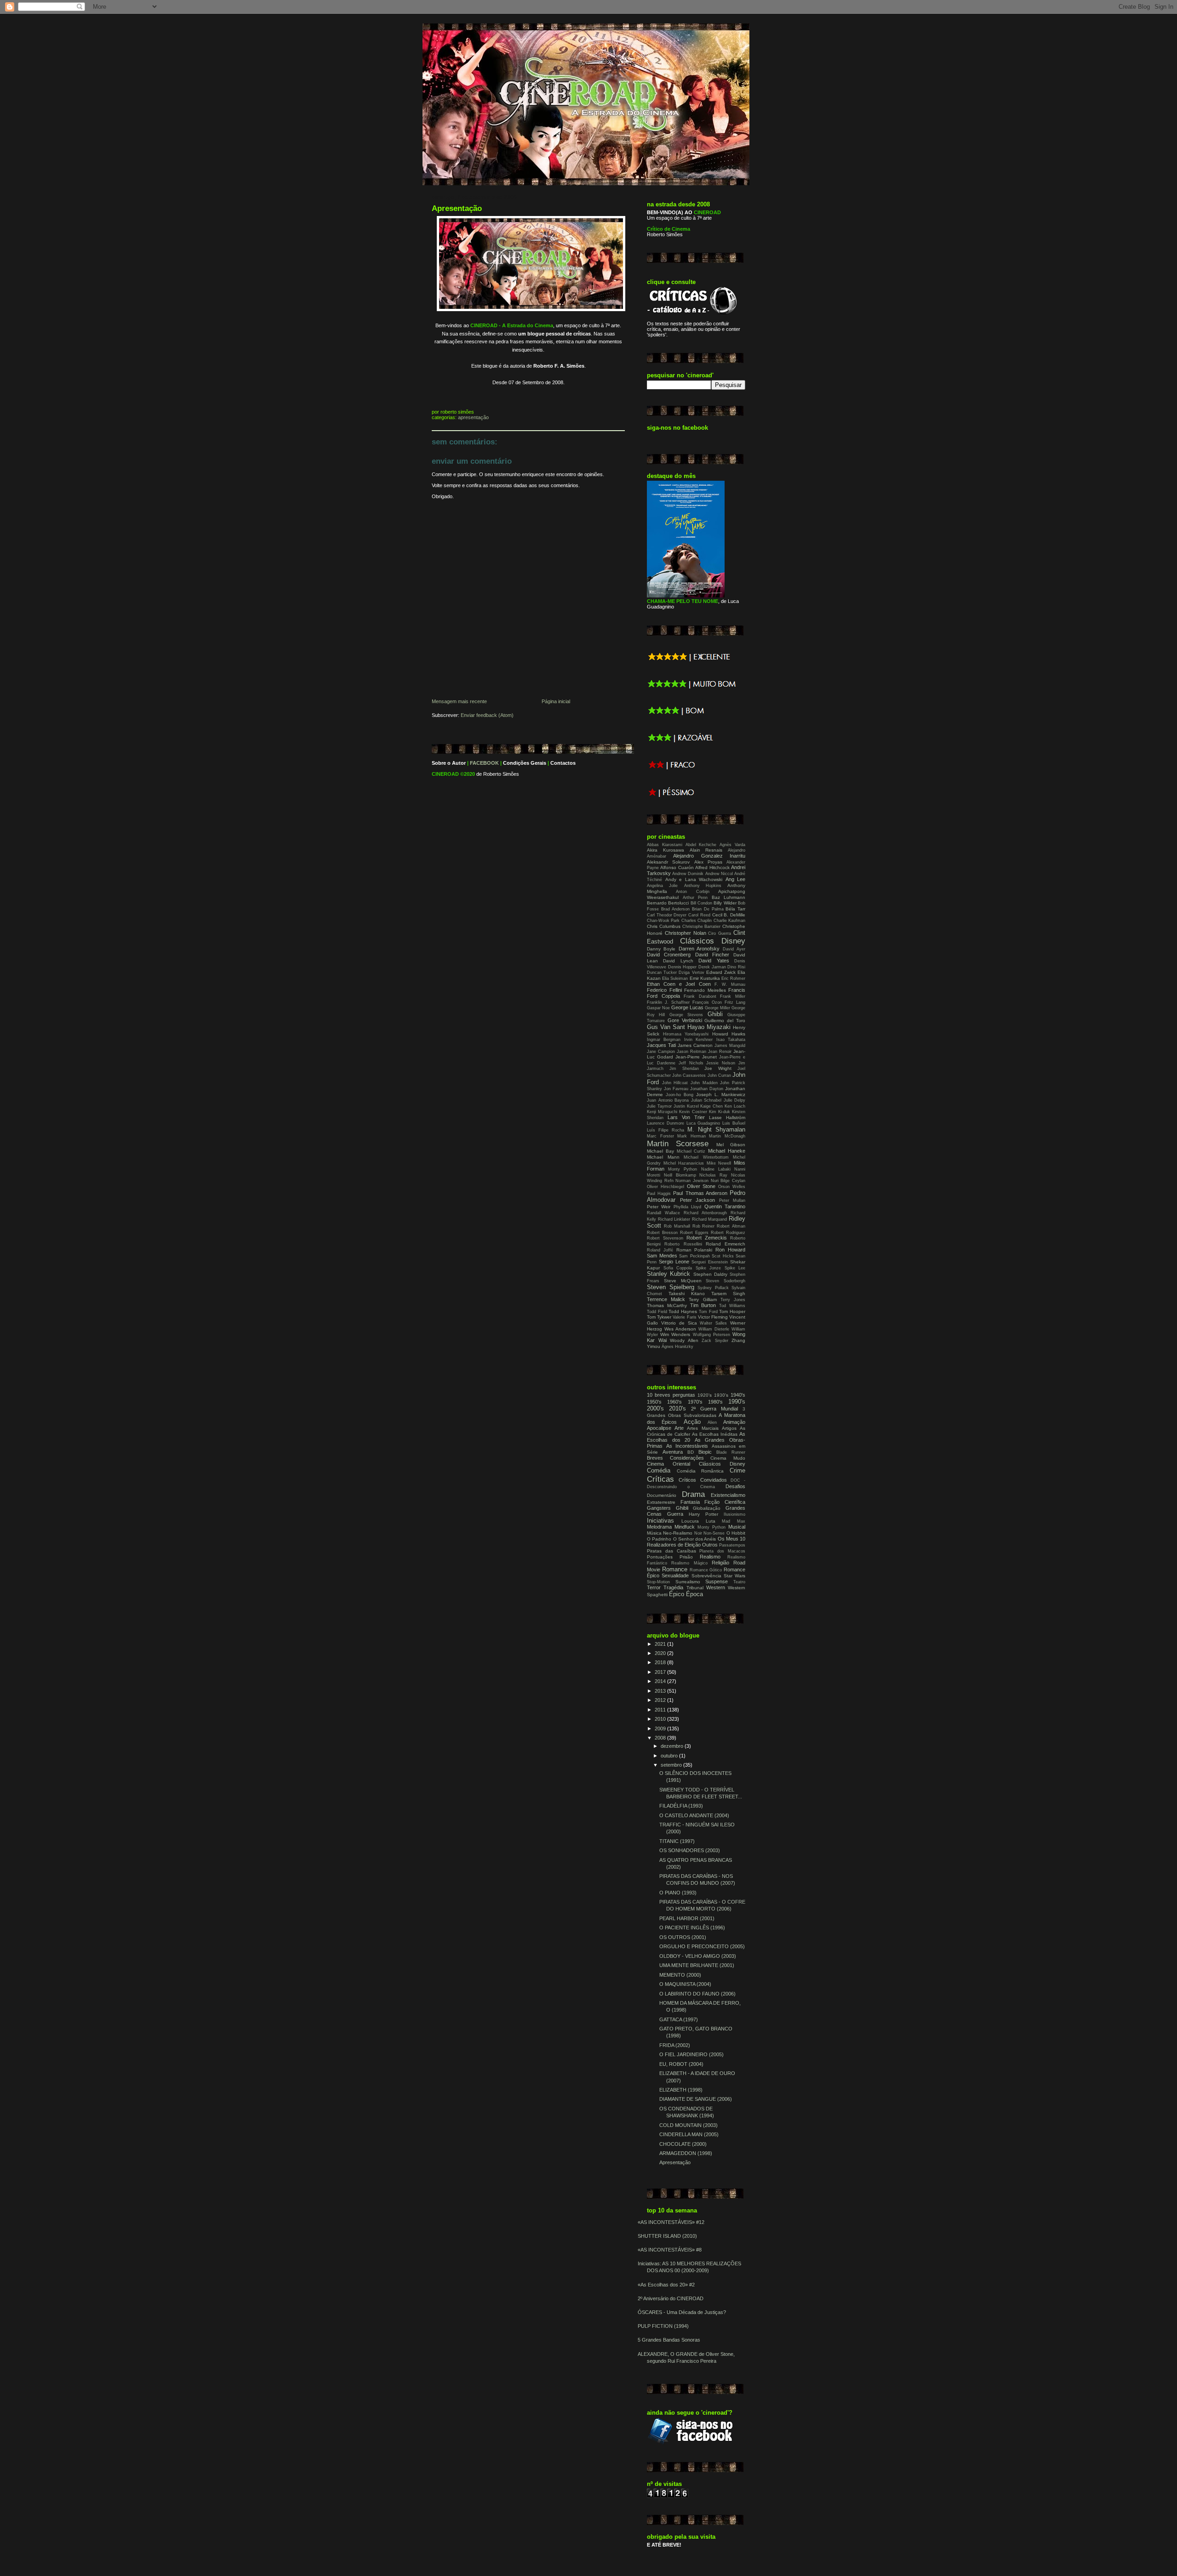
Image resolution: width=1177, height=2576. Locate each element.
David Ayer (734, 949)
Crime (737, 1470)
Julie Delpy (735, 1100)
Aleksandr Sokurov (668, 862)
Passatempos (732, 1545)
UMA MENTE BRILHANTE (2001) (697, 1965)
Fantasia (690, 1502)
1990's (737, 1402)
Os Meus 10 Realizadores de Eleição (696, 1542)
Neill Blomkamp (680, 1175)
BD (691, 1452)
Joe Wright (718, 1068)
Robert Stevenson (665, 1238)
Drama (693, 1494)
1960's (674, 1402)
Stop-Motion (658, 1582)
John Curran (719, 1075)
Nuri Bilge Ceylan (728, 1181)
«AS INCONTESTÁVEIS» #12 (671, 2222)
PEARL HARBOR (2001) (687, 1918)
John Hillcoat (675, 1083)
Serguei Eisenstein (710, 1262)
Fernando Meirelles (705, 990)
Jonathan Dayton (707, 1089)
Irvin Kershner (698, 1040)
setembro (672, 1765)
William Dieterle (714, 1329)
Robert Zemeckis (707, 1238)
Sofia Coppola (678, 1268)
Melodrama (659, 1527)
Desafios (735, 1486)
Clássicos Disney (713, 941)
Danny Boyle (661, 949)
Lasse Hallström (727, 1117)
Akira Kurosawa (666, 850)
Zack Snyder (715, 1341)
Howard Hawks (729, 1034)
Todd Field (657, 1312)
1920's (705, 1395)
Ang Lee (736, 879)
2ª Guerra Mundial (714, 1409)
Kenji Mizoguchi (662, 1112)
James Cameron (695, 1045)
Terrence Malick (666, 1299)
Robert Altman (731, 1226)
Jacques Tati (661, 1045)
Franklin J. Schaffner (668, 1002)
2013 (661, 1691)
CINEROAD (445, 774)
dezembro (673, 1746)
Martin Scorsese (678, 1143)
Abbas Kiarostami (665, 845)
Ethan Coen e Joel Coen (679, 984)
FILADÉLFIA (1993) (681, 1806)
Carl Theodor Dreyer (667, 915)
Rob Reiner (704, 1226)
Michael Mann (663, 1157)
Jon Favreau (676, 1089)
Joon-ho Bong (680, 1095)
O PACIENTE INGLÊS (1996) (692, 1928)
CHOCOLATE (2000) (683, 2144)
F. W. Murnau (730, 984)
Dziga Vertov (691, 972)
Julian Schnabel (706, 1100)
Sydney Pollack (713, 1288)
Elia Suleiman (675, 978)
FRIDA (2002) (675, 2045)
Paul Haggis (659, 1194)
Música (654, 1533)
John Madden (704, 1083)
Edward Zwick (721, 972)
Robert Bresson (662, 1233)
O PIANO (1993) (678, 1893)
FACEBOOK (484, 763)
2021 (661, 1644)
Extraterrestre (661, 1502)
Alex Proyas (708, 862)
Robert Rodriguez (728, 1233)
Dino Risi (736, 967)
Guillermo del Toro (725, 1021)
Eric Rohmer (733, 978)
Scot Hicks (723, 1256)
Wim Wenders (675, 1334)
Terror (654, 1587)
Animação (734, 1422)
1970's (695, 1402)
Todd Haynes (683, 1311)
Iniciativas (660, 1521)
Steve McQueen (683, 1281)
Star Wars (734, 1576)
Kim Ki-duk (720, 1112)
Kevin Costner (693, 1112)
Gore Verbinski (685, 1020)
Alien (712, 1422)
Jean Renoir (720, 1052)
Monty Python (683, 1169)
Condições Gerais (525, 763)
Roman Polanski (694, 1250)
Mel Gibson (731, 1145)
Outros (710, 1545)
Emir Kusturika (705, 978)
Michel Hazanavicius (684, 1163)
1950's (654, 1402)
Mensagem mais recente (459, 701)
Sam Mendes (662, 1256)
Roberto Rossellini (683, 1244)
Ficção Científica (725, 1502)
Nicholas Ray (713, 1175)
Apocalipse (659, 1428)
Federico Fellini (664, 990)
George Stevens (686, 1015)
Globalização (707, 1508)
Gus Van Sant (666, 1027)
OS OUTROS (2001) (683, 1937)
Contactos (563, 763)
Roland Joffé (660, 1250)
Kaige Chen (711, 1106)
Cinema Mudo (728, 1458)
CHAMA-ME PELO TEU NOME (683, 601)
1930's (721, 1395)
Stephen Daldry (710, 1274)
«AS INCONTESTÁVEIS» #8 (670, 2250)
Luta (711, 1521)
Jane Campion (661, 1052)
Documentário (662, 1495)
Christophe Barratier (702, 927)
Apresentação (457, 208)
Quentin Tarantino (725, 1206)
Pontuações (660, 1557)
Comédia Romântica (700, 1471)
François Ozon (707, 1002)
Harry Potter (703, 1514)
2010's (677, 1408)
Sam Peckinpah (694, 1256)
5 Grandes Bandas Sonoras (669, 2340)
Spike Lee (735, 1268)
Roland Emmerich (726, 1244)
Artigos (729, 1428)
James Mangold (730, 1046)
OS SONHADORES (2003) (690, 1850)
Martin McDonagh (727, 1136)
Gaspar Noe (658, 1008)
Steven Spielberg (671, 1287)
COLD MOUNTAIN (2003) (688, 2125)
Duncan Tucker (662, 972)
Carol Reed (699, 915)
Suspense (717, 1581)
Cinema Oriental (668, 1464)
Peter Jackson (698, 1200)
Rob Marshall (677, 1226)
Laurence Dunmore (666, 1123)
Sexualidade (675, 1575)
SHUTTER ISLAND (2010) (667, 2236)
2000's (655, 1408)
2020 (661, 1653)
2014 (661, 1681)
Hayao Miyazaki (709, 1027)
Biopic (705, 1452)
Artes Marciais (703, 1428)
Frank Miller (733, 996)
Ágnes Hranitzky (677, 1347)
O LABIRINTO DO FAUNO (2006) (697, 1994)
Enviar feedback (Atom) (487, 715)
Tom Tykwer (659, 1317)
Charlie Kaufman (729, 921)
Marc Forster (660, 1136)
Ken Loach (735, 1106)
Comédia (659, 1470)
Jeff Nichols (691, 1063)
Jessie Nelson (721, 1063)
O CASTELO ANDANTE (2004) (694, 1815)
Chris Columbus (664, 926)
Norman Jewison (692, 1181)
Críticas (660, 1479)
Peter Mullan (732, 1200)
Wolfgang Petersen (711, 1335)
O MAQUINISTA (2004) (685, 1984)
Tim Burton (703, 1305)
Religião (720, 1563)
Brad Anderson (676, 909)
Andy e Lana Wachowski (694, 879)
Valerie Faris (684, 1317)
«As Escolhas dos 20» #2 (666, 2285)
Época (694, 1594)
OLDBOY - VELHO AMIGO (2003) (698, 1956)
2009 (661, 1729)
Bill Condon (701, 903)
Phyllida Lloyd (687, 1207)
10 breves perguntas (671, 1395)
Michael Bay (660, 1151)
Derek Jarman (712, 967)
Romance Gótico (706, 1570)
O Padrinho (659, 1539)
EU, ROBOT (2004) (681, 2064)
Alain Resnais (706, 850)
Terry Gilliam (703, 1299)
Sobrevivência (706, 1576)
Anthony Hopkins (703, 886)
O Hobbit (736, 1533)
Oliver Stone (701, 1186)
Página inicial (556, 701)
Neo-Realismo (678, 1533)
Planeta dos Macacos (722, 1551)
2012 (661, 1700)
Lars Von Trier (686, 1117)
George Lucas (687, 1007)
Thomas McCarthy (667, 1305)
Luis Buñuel (734, 1123)
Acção (692, 1422)
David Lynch (678, 961)
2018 (661, 1662)
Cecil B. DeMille (729, 915)
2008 (661, 1738)
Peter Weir (659, 1207)
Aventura (673, 1452)
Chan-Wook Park (663, 921)
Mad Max (734, 1521)
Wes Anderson (680, 1329)
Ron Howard (730, 1250)
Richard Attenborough (706, 1213)
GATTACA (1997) (679, 2019)
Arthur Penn (695, 898)
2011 (661, 1710)
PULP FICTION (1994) (663, 2326)
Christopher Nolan (686, 933)
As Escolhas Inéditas (715, 1434)
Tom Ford (708, 1312)
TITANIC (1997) (677, 1841)
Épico (677, 1594)
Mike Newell (719, 1163)
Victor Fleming (713, 1317)
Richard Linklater (674, 1219)
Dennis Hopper (683, 967)
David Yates (714, 961)
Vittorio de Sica (679, 1323)
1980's (715, 1402)
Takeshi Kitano (687, 1294)
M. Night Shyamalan (716, 1129)
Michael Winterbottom (706, 1157)
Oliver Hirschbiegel (666, 1187)
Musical (737, 1527)
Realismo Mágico (689, 1563)
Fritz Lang (735, 1002)
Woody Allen (684, 1340)
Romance (675, 1569)
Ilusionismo (734, 1514)
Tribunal (695, 1588)
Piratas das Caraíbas (671, 1551)
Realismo (710, 1557)
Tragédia (673, 1587)
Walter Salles (713, 1323)
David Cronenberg (669, 955)
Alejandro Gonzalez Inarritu (709, 856)
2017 (661, 1672)
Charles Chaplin (697, 921)
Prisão (686, 1557)
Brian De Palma (708, 909)
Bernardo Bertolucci (668, 903)
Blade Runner (731, 1452)
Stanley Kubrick (668, 1274)
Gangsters (659, 1508)
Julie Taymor (659, 1106)
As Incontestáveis (687, 1446)
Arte (679, 1428)
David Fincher (712, 955)
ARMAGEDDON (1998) (686, 2153)
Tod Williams (732, 1306)
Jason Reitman (691, 1052)
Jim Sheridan (684, 1069)
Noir (698, 1533)
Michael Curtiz (691, 1151)
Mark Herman (691, 1136)
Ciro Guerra (720, 933)
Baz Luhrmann (729, 897)
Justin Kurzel (686, 1106)
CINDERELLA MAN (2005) (689, 2134)
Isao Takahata (731, 1040)
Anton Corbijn (692, 892)
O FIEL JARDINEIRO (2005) (691, 2054)
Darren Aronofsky (699, 949)
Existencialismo (728, 1495)
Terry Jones (733, 1300)
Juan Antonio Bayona (668, 1100)
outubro (670, 1756)
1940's (738, 1395)
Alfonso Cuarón (677, 867)
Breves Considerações (675, 1458)
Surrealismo (688, 1582)
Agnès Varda (732, 845)
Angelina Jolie (662, 886)
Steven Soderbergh (726, 1281)
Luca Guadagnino (703, 1123)
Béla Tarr (735, 909)
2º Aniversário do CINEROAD (671, 2298)
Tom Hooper (732, 1311)
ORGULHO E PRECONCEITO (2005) (702, 1946)
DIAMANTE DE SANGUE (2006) (696, 2099)
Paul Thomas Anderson (700, 1193)
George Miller (717, 1008)
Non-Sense (714, 1533)
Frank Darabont (700, 996)
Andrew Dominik (688, 874)
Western (716, 1587)
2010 (661, 1719)
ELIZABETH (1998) (681, 2090)
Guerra (675, 1514)
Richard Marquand (710, 1219)
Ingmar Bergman (664, 1040)
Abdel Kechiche (701, 845)
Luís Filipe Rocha (666, 1130)
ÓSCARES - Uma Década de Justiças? (682, 2312)
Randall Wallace (663, 1213)
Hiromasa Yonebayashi (686, 1034)
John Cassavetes (689, 1075)
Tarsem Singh (728, 1294)
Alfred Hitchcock (712, 867)
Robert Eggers (694, 1233)
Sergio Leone (674, 1262)
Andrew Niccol (719, 874)
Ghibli (715, 1014)
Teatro (739, 1582)
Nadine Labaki (716, 1169)
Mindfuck (685, 1527)
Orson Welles (732, 1187)
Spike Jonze (708, 1268)
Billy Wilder (725, 903)
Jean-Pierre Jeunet (696, 1057)
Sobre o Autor (449, 763)
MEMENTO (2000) (680, 1975)
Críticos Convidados (703, 1480)
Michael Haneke (727, 1151)
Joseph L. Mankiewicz (721, 1095)
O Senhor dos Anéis (695, 1539)
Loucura (690, 1521)
